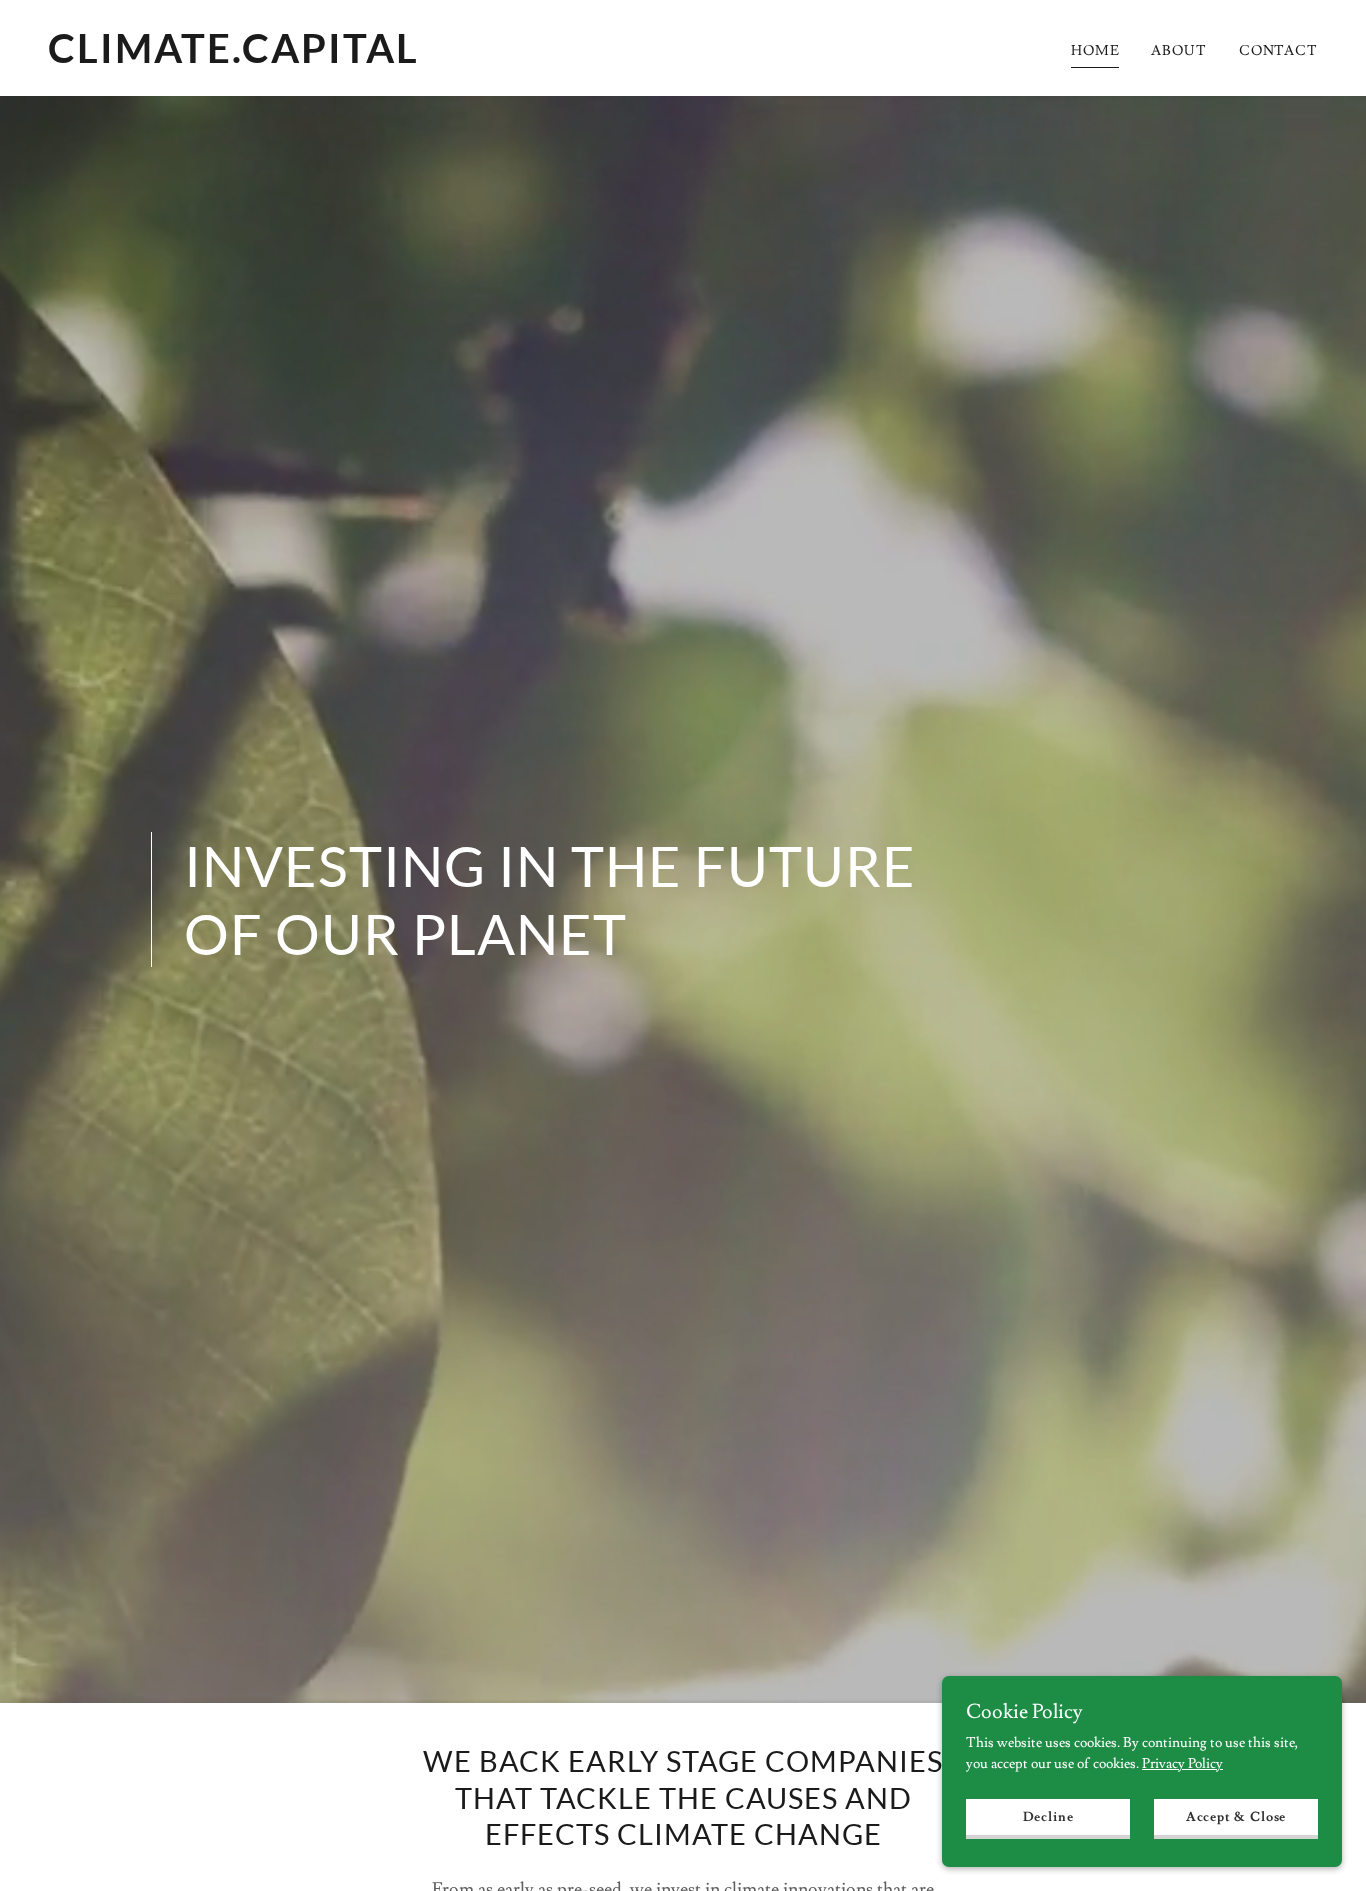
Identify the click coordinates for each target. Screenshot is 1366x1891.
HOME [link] (1095, 51)
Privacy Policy (1182, 1764)
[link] (357, 59)
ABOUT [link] (1178, 51)
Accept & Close (1236, 1817)
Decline (1048, 1817)
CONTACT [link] (1278, 51)
